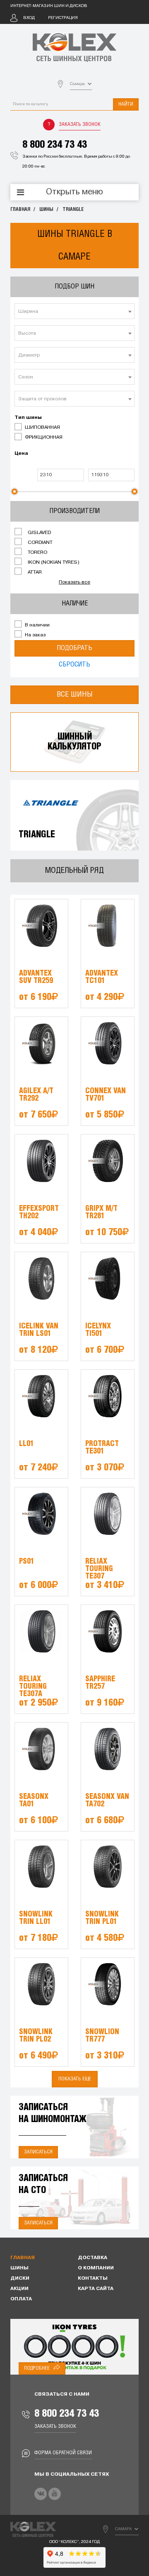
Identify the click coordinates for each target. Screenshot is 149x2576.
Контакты (93, 2278)
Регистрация (63, 18)
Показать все (74, 582)
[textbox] (74, 312)
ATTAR (34, 572)
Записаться (38, 2152)
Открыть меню (74, 192)
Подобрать (74, 648)
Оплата (21, 2299)
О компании (96, 2268)
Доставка (93, 2258)
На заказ (35, 635)
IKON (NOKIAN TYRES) (53, 562)
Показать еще (75, 2079)
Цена (21, 454)
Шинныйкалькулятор (74, 742)
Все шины (75, 695)
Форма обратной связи (63, 2453)
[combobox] (74, 311)
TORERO (37, 553)
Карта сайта (96, 2289)
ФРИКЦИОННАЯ (43, 437)
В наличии (37, 625)
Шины (46, 209)
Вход (29, 18)
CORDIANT (40, 543)
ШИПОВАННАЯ (42, 428)
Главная (20, 209)
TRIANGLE (73, 209)
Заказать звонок (80, 124)
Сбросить (74, 665)
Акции (19, 2289)
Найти (126, 104)
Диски (20, 2278)
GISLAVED (39, 533)
